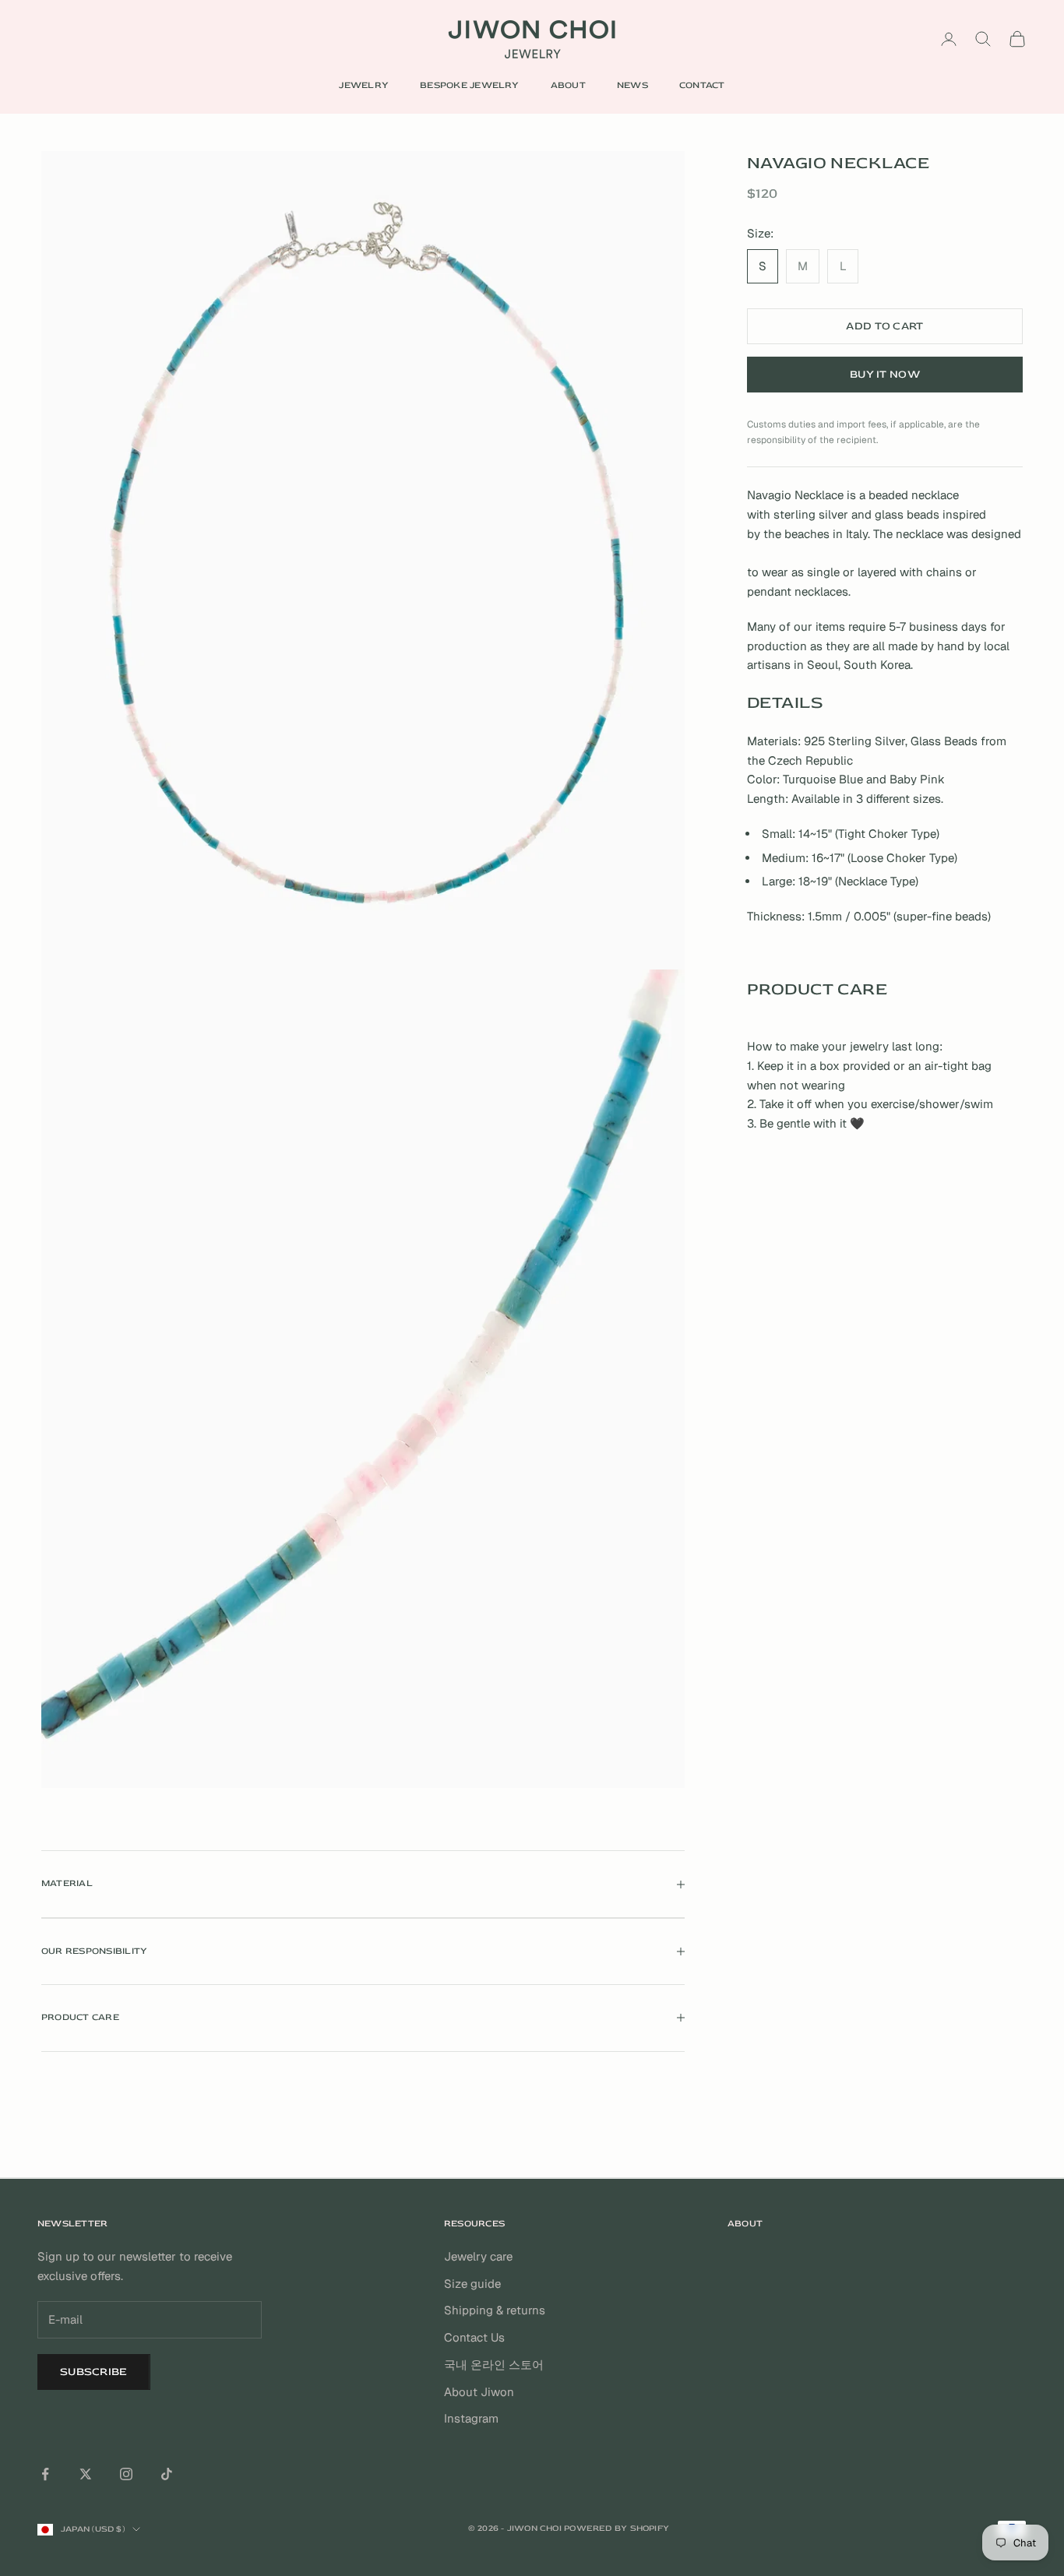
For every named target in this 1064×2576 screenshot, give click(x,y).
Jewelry (364, 85)
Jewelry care (478, 2256)
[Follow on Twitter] (86, 2474)
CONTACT (702, 85)
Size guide (472, 2284)
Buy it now (885, 374)
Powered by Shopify (617, 2528)
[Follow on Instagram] (126, 2474)
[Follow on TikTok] (167, 2474)
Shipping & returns (495, 2310)
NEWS (632, 85)
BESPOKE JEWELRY (470, 85)
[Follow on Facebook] (45, 2474)
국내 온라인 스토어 (494, 2365)
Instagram (471, 2418)
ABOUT (568, 85)
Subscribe (94, 2372)
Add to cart (884, 326)
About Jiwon (479, 2392)
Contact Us (474, 2337)
